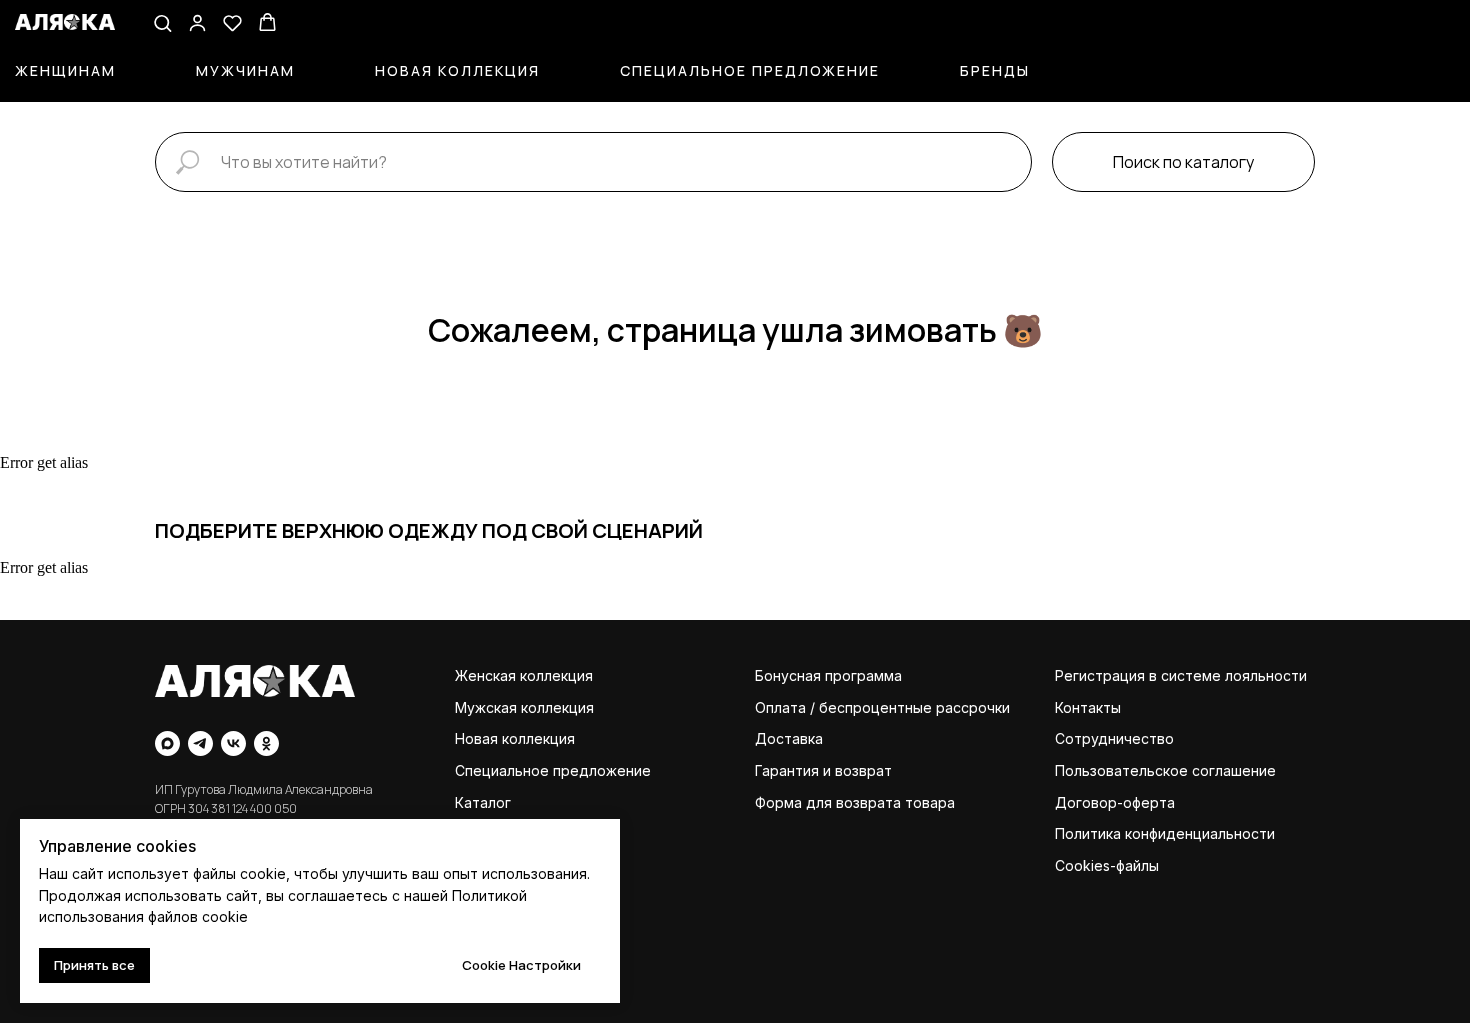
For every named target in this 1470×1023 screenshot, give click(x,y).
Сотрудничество (1114, 738)
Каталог (483, 802)
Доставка (789, 738)
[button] (162, 22)
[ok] (266, 743)
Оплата (780, 707)
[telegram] (200, 743)
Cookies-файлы (1107, 865)
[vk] (233, 743)
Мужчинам (245, 70)
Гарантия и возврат (823, 770)
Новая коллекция (457, 70)
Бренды (995, 70)
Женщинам (65, 70)
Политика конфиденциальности (1165, 833)
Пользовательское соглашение (1165, 770)
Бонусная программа (828, 675)
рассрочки (973, 707)
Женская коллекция (524, 675)
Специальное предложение (750, 70)
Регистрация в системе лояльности (1181, 675)
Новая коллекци (511, 738)
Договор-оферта (1115, 802)
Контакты (1088, 707)
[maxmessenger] (167, 743)
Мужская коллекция (524, 707)
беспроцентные (875, 707)
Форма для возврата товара (855, 802)
